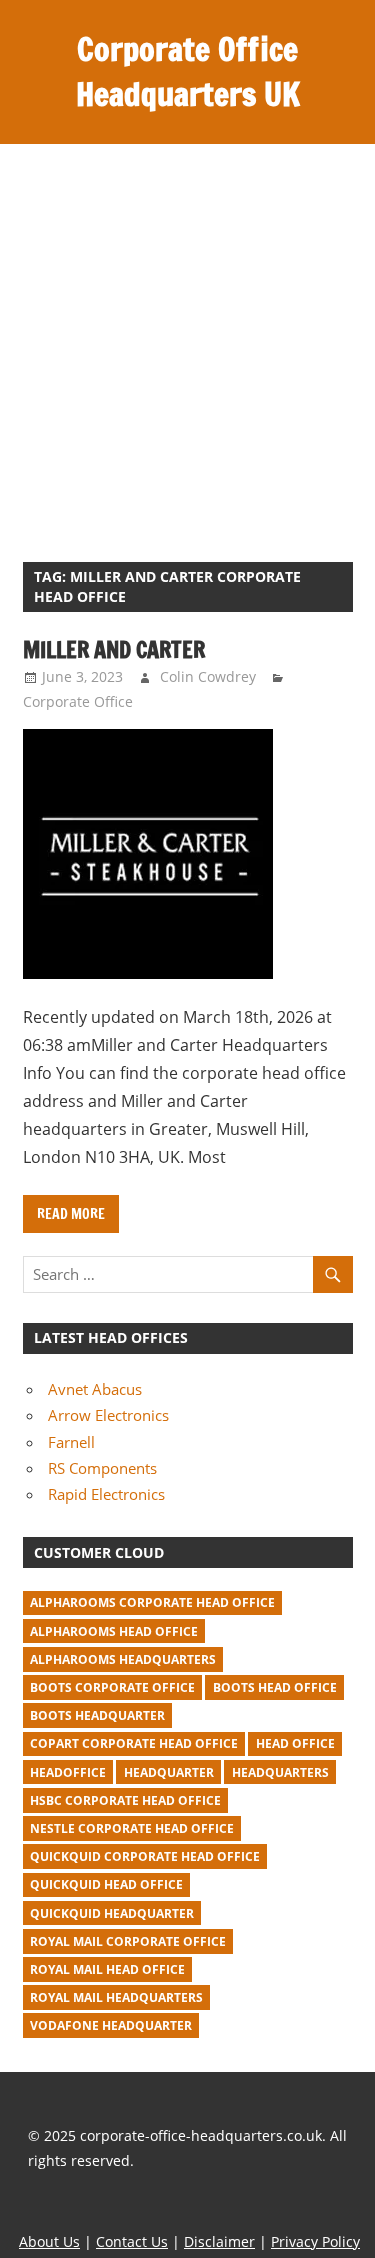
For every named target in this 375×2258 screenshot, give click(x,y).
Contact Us (132, 2241)
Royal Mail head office (107, 1969)
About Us (49, 2241)
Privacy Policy (315, 2241)
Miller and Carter (114, 649)
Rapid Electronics (106, 1494)
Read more (71, 1214)
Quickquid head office (106, 1884)
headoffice (68, 1772)
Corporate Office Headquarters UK (188, 71)
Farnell (71, 1442)
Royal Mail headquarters (116, 1997)
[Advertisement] (187, 341)
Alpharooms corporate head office (152, 1602)
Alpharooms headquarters (123, 1659)
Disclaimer (219, 2241)
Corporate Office (78, 701)
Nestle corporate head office (132, 1828)
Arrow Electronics (108, 1415)
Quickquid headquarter (112, 1913)
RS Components (102, 1468)
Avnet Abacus (95, 1389)
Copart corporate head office (134, 1743)
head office (295, 1743)
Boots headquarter (97, 1715)
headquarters (280, 1772)
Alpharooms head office (114, 1631)
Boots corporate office (112, 1687)
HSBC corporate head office (125, 1800)
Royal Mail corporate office (128, 1941)
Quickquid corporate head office (145, 1856)
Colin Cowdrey (208, 676)
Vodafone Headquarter (111, 2025)
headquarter (169, 1772)
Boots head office (275, 1687)
